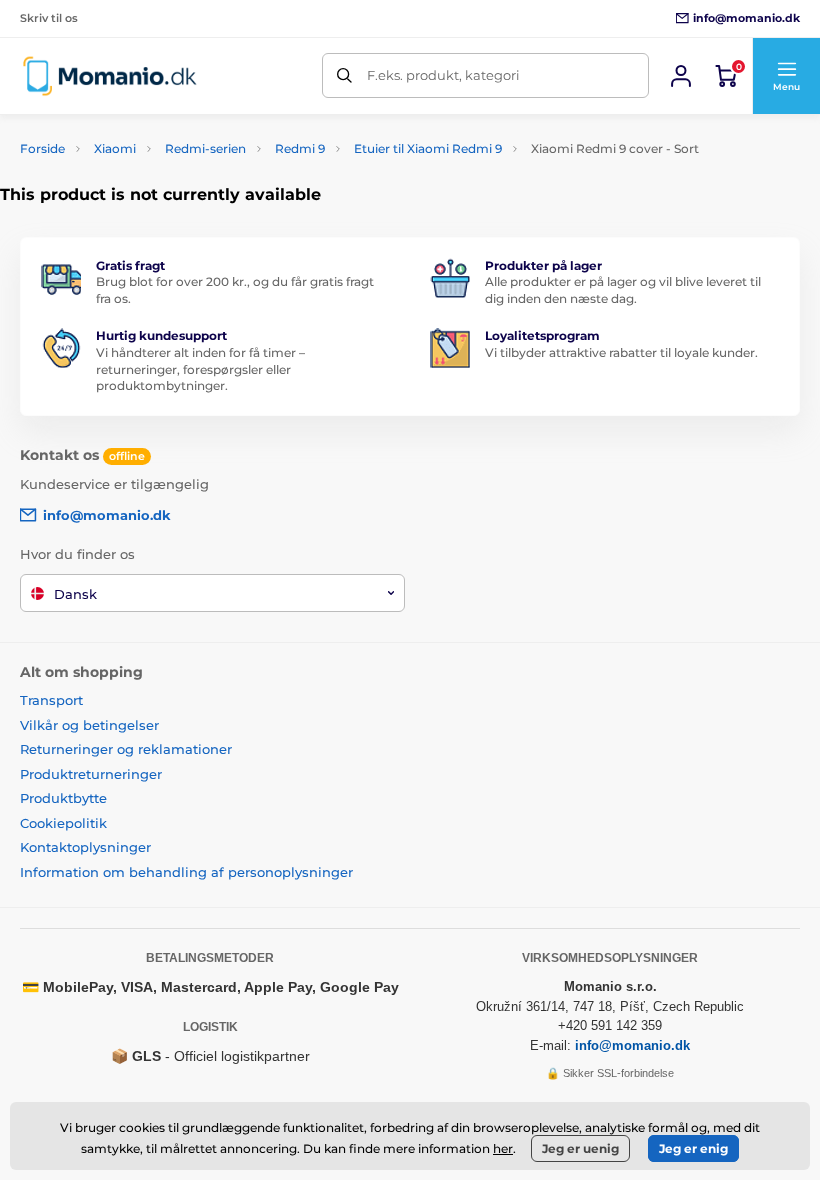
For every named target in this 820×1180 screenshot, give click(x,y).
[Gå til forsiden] (110, 75)
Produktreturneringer (91, 774)
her (503, 1148)
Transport (51, 700)
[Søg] (344, 75)
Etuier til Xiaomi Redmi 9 (428, 148)
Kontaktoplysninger (85, 847)
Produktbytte (63, 798)
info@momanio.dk (632, 1045)
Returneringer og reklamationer (126, 749)
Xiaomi (115, 148)
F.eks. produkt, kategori (443, 75)
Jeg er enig (693, 1148)
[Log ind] (681, 76)
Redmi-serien (205, 148)
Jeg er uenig (580, 1148)
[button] (786, 76)
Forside (42, 148)
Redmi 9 (300, 148)
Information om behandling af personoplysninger (186, 872)
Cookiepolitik (63, 823)
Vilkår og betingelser (89, 725)
